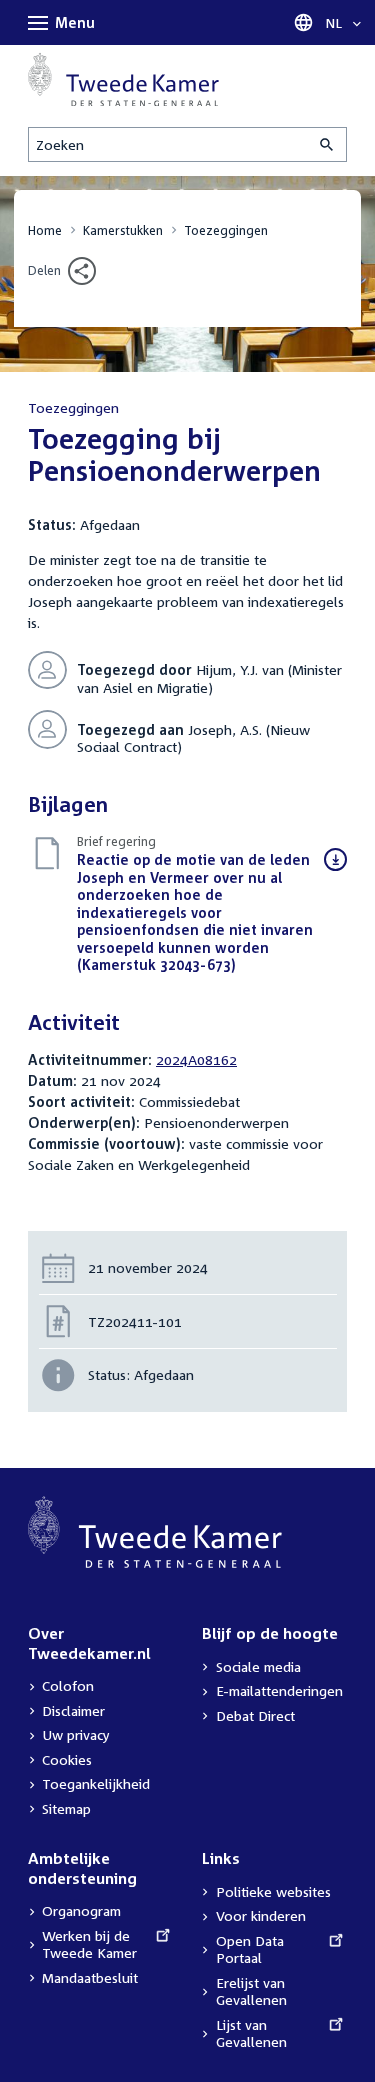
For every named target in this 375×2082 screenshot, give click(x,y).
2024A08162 (196, 1059)
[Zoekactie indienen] (328, 144)
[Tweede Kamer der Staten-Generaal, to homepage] (123, 79)
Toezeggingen (226, 230)
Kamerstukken (123, 230)
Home (45, 230)
